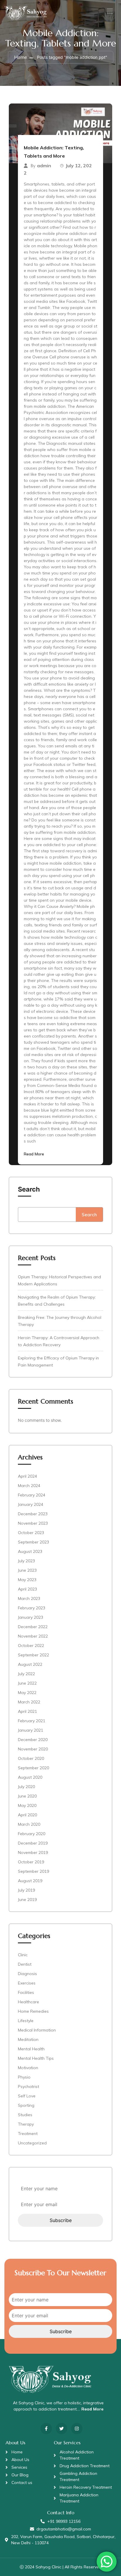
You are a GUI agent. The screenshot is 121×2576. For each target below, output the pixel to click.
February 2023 (32, 1608)
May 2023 (27, 1580)
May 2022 (27, 1693)
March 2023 (29, 1598)
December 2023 (33, 1514)
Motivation (28, 2068)
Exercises (27, 1983)
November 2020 (33, 1749)
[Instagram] (77, 2429)
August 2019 (30, 1881)
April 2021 (27, 1711)
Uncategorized (32, 2143)
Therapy (26, 2124)
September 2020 (33, 1768)
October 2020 (31, 1758)
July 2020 (26, 1787)
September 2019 (33, 1871)
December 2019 (33, 1843)
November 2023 (33, 1523)
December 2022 (33, 1627)
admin (44, 166)
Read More (34, 1154)
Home (21, 57)
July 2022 (26, 1674)
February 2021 (32, 1721)
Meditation (28, 2039)
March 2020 (29, 1824)
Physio (24, 2077)
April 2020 (27, 1815)
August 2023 (30, 1551)
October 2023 (31, 1533)
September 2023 (33, 1542)
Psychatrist (28, 2086)
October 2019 (31, 1862)
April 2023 (27, 1589)
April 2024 (27, 1476)
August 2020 (30, 1777)
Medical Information (37, 2030)
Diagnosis (27, 1974)
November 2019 (33, 1852)
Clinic (23, 1955)
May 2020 (27, 1805)
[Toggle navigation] (109, 11)
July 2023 (26, 1561)
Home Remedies (33, 2011)
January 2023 (31, 1617)
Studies (25, 2115)
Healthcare (28, 2002)
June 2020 (27, 1796)
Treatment (28, 2134)
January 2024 (31, 1504)
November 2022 (33, 1636)
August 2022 (30, 1664)
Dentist (25, 1964)
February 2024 (32, 1495)
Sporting (26, 2105)
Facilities (26, 1992)
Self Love (27, 2096)
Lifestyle (26, 2021)
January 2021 (31, 1730)
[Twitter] (62, 2429)
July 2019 (26, 1890)
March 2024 (29, 1486)
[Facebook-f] (46, 2429)
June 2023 (27, 1570)
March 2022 (29, 1702)
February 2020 (32, 1834)
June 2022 (27, 1683)
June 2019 (27, 1900)
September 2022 (33, 1655)
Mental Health (31, 2049)
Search (29, 1189)
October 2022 (31, 1646)
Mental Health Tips (36, 2058)
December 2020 (33, 1740)
